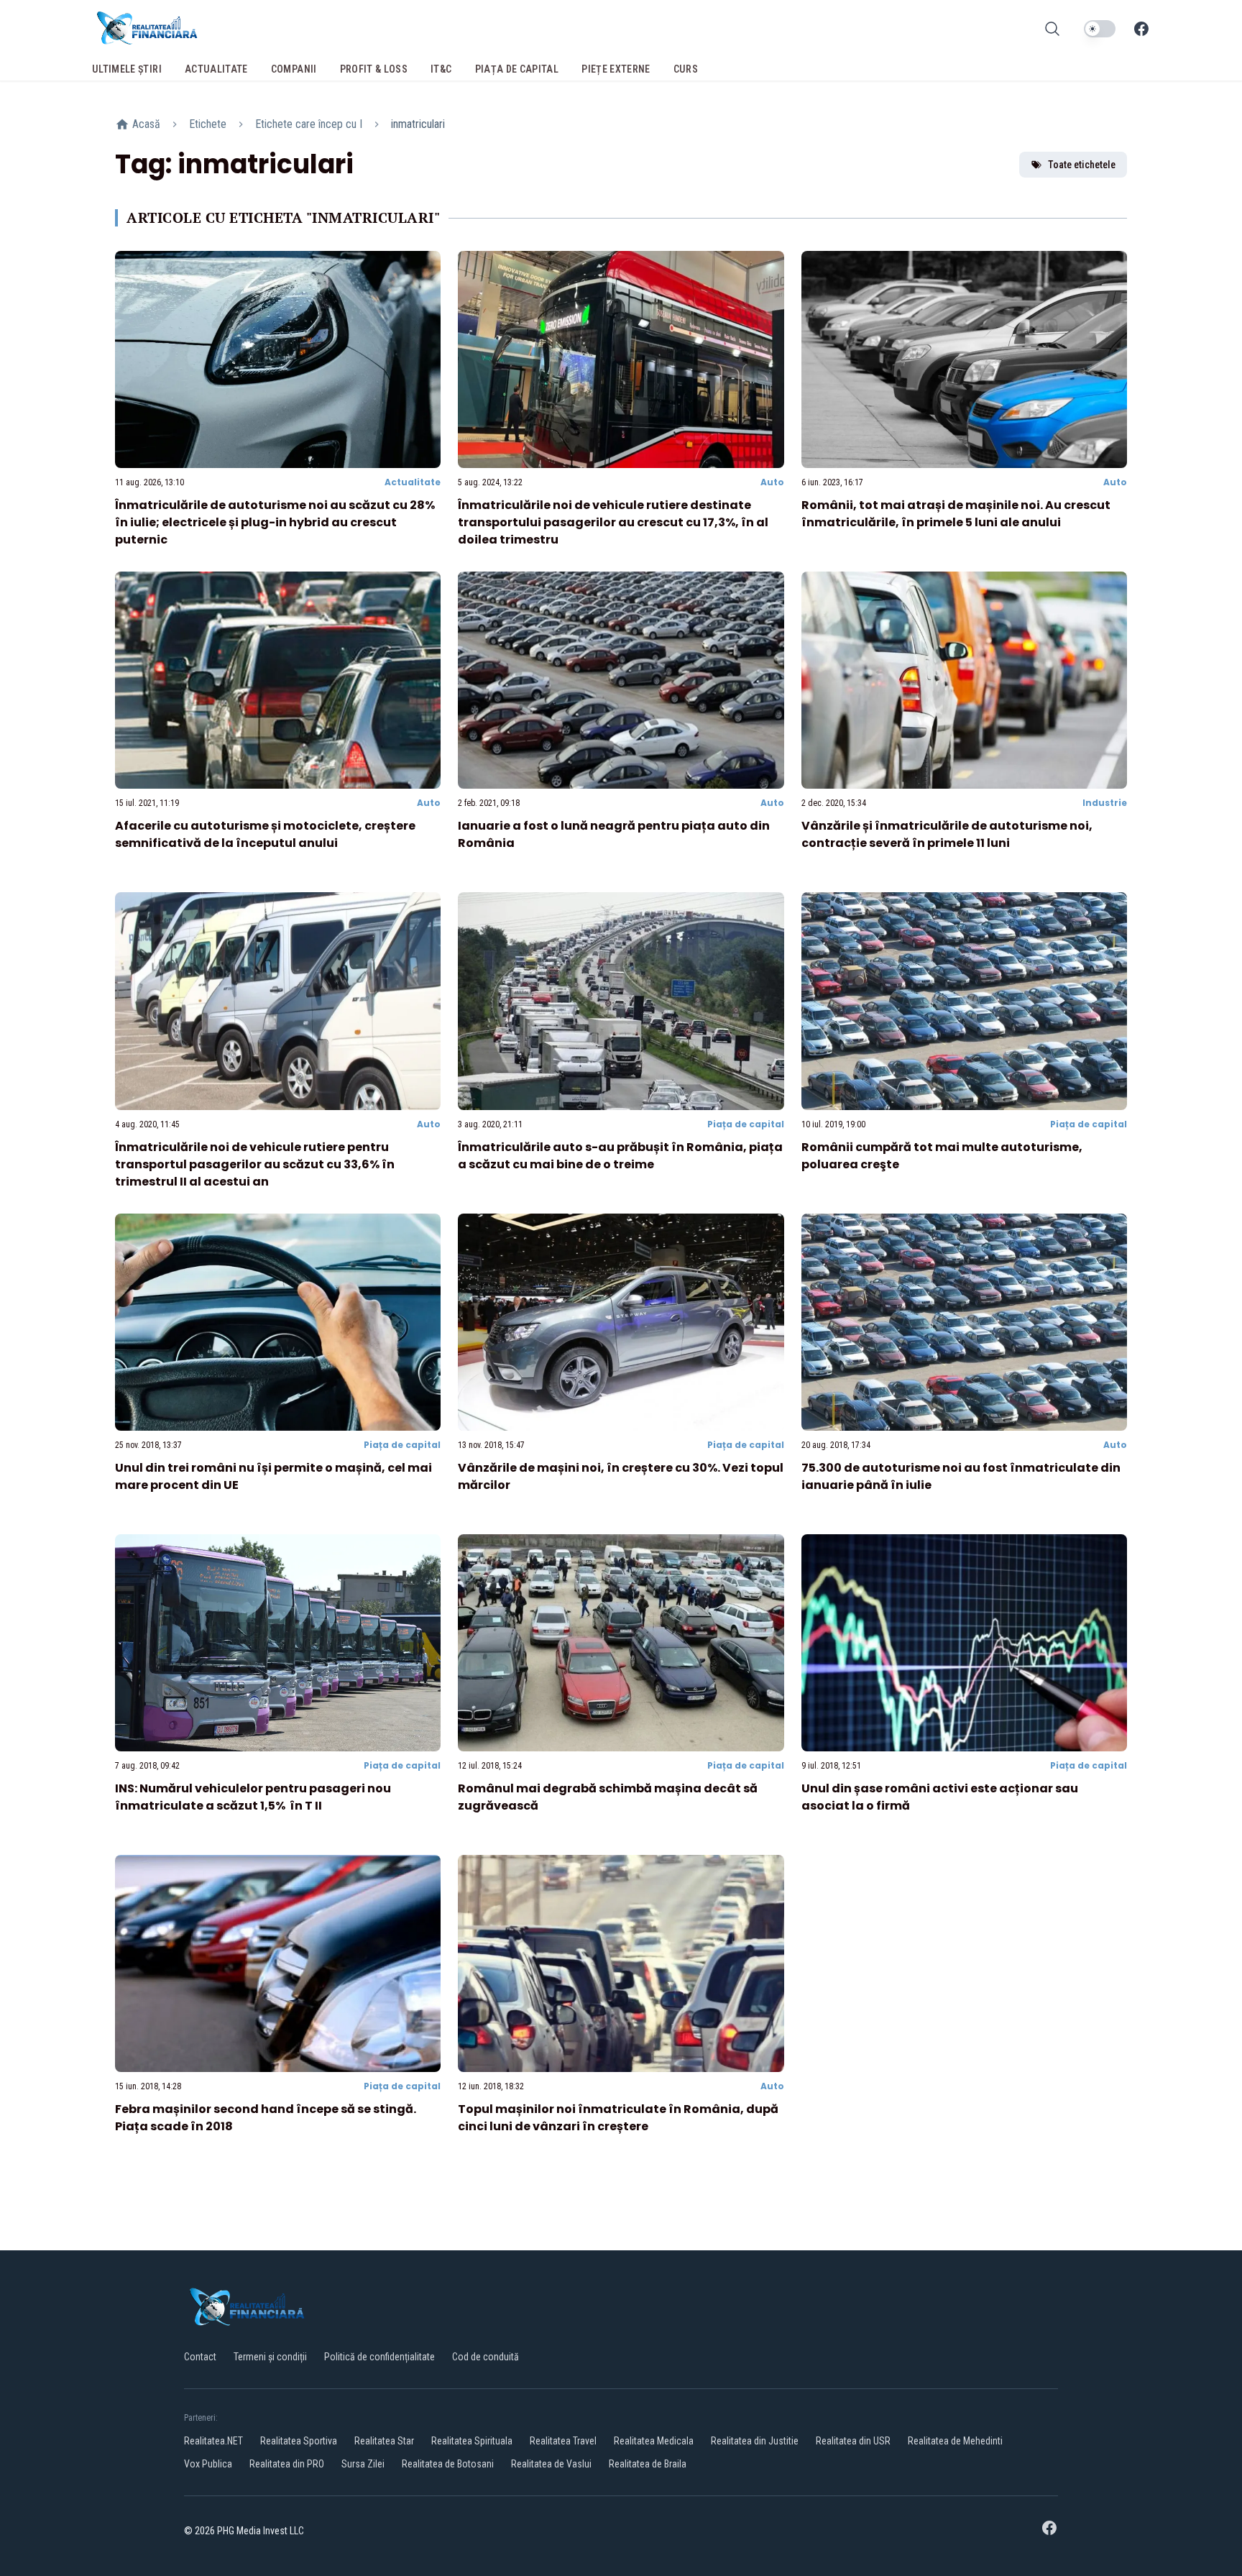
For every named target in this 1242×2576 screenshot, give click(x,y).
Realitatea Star (384, 2441)
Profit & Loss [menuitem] (374, 69)
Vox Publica (208, 2464)
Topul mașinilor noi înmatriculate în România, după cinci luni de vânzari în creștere (618, 2118)
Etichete (208, 124)
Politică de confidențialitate (379, 2357)
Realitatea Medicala (654, 2441)
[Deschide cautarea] (1052, 29)
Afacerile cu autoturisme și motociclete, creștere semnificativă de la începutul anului (265, 834)
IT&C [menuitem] (441, 69)
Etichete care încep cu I (309, 124)
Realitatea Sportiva (299, 2441)
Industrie (1105, 803)
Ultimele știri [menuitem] (127, 69)
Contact (200, 2357)
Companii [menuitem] (294, 69)
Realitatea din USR (853, 2441)
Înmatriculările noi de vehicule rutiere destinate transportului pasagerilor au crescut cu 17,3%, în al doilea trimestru (613, 522)
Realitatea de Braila (648, 2464)
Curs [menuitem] (686, 69)
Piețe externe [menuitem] (616, 69)
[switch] (1100, 29)
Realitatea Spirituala (472, 2441)
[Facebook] (1141, 29)
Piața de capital (746, 1124)
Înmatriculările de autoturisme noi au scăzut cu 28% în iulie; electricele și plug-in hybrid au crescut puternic (275, 522)
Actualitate (413, 482)
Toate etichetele (1082, 165)
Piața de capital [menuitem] (517, 69)
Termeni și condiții (270, 2357)
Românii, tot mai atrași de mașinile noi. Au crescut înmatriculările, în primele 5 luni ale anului (956, 514)
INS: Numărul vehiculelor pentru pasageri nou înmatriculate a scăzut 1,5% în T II (253, 1797)
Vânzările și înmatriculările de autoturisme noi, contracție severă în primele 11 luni (947, 834)
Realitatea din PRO (287, 2464)
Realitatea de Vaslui (551, 2464)
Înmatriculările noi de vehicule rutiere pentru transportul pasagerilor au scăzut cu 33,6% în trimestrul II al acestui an (255, 1164)
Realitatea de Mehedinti (955, 2441)
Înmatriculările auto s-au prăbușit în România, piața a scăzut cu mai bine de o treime (620, 1156)
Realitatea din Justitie (755, 2441)
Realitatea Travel (563, 2441)
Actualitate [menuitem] (216, 69)
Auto (772, 482)
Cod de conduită (486, 2357)
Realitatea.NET (213, 2441)
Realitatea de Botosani (448, 2464)
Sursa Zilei (363, 2464)
